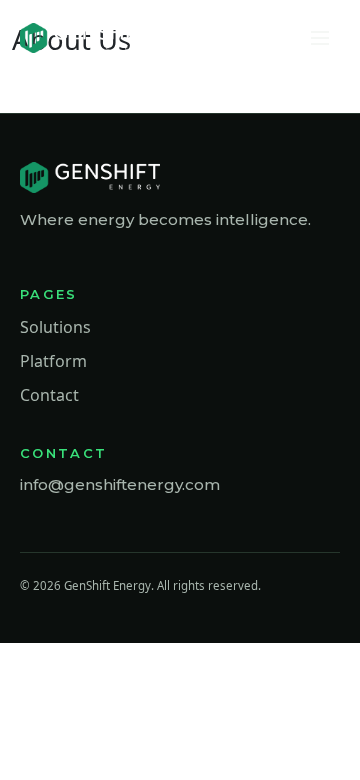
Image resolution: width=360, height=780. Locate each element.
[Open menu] (320, 38)
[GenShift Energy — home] (87, 38)
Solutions (55, 327)
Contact (49, 395)
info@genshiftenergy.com (120, 484)
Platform (53, 361)
